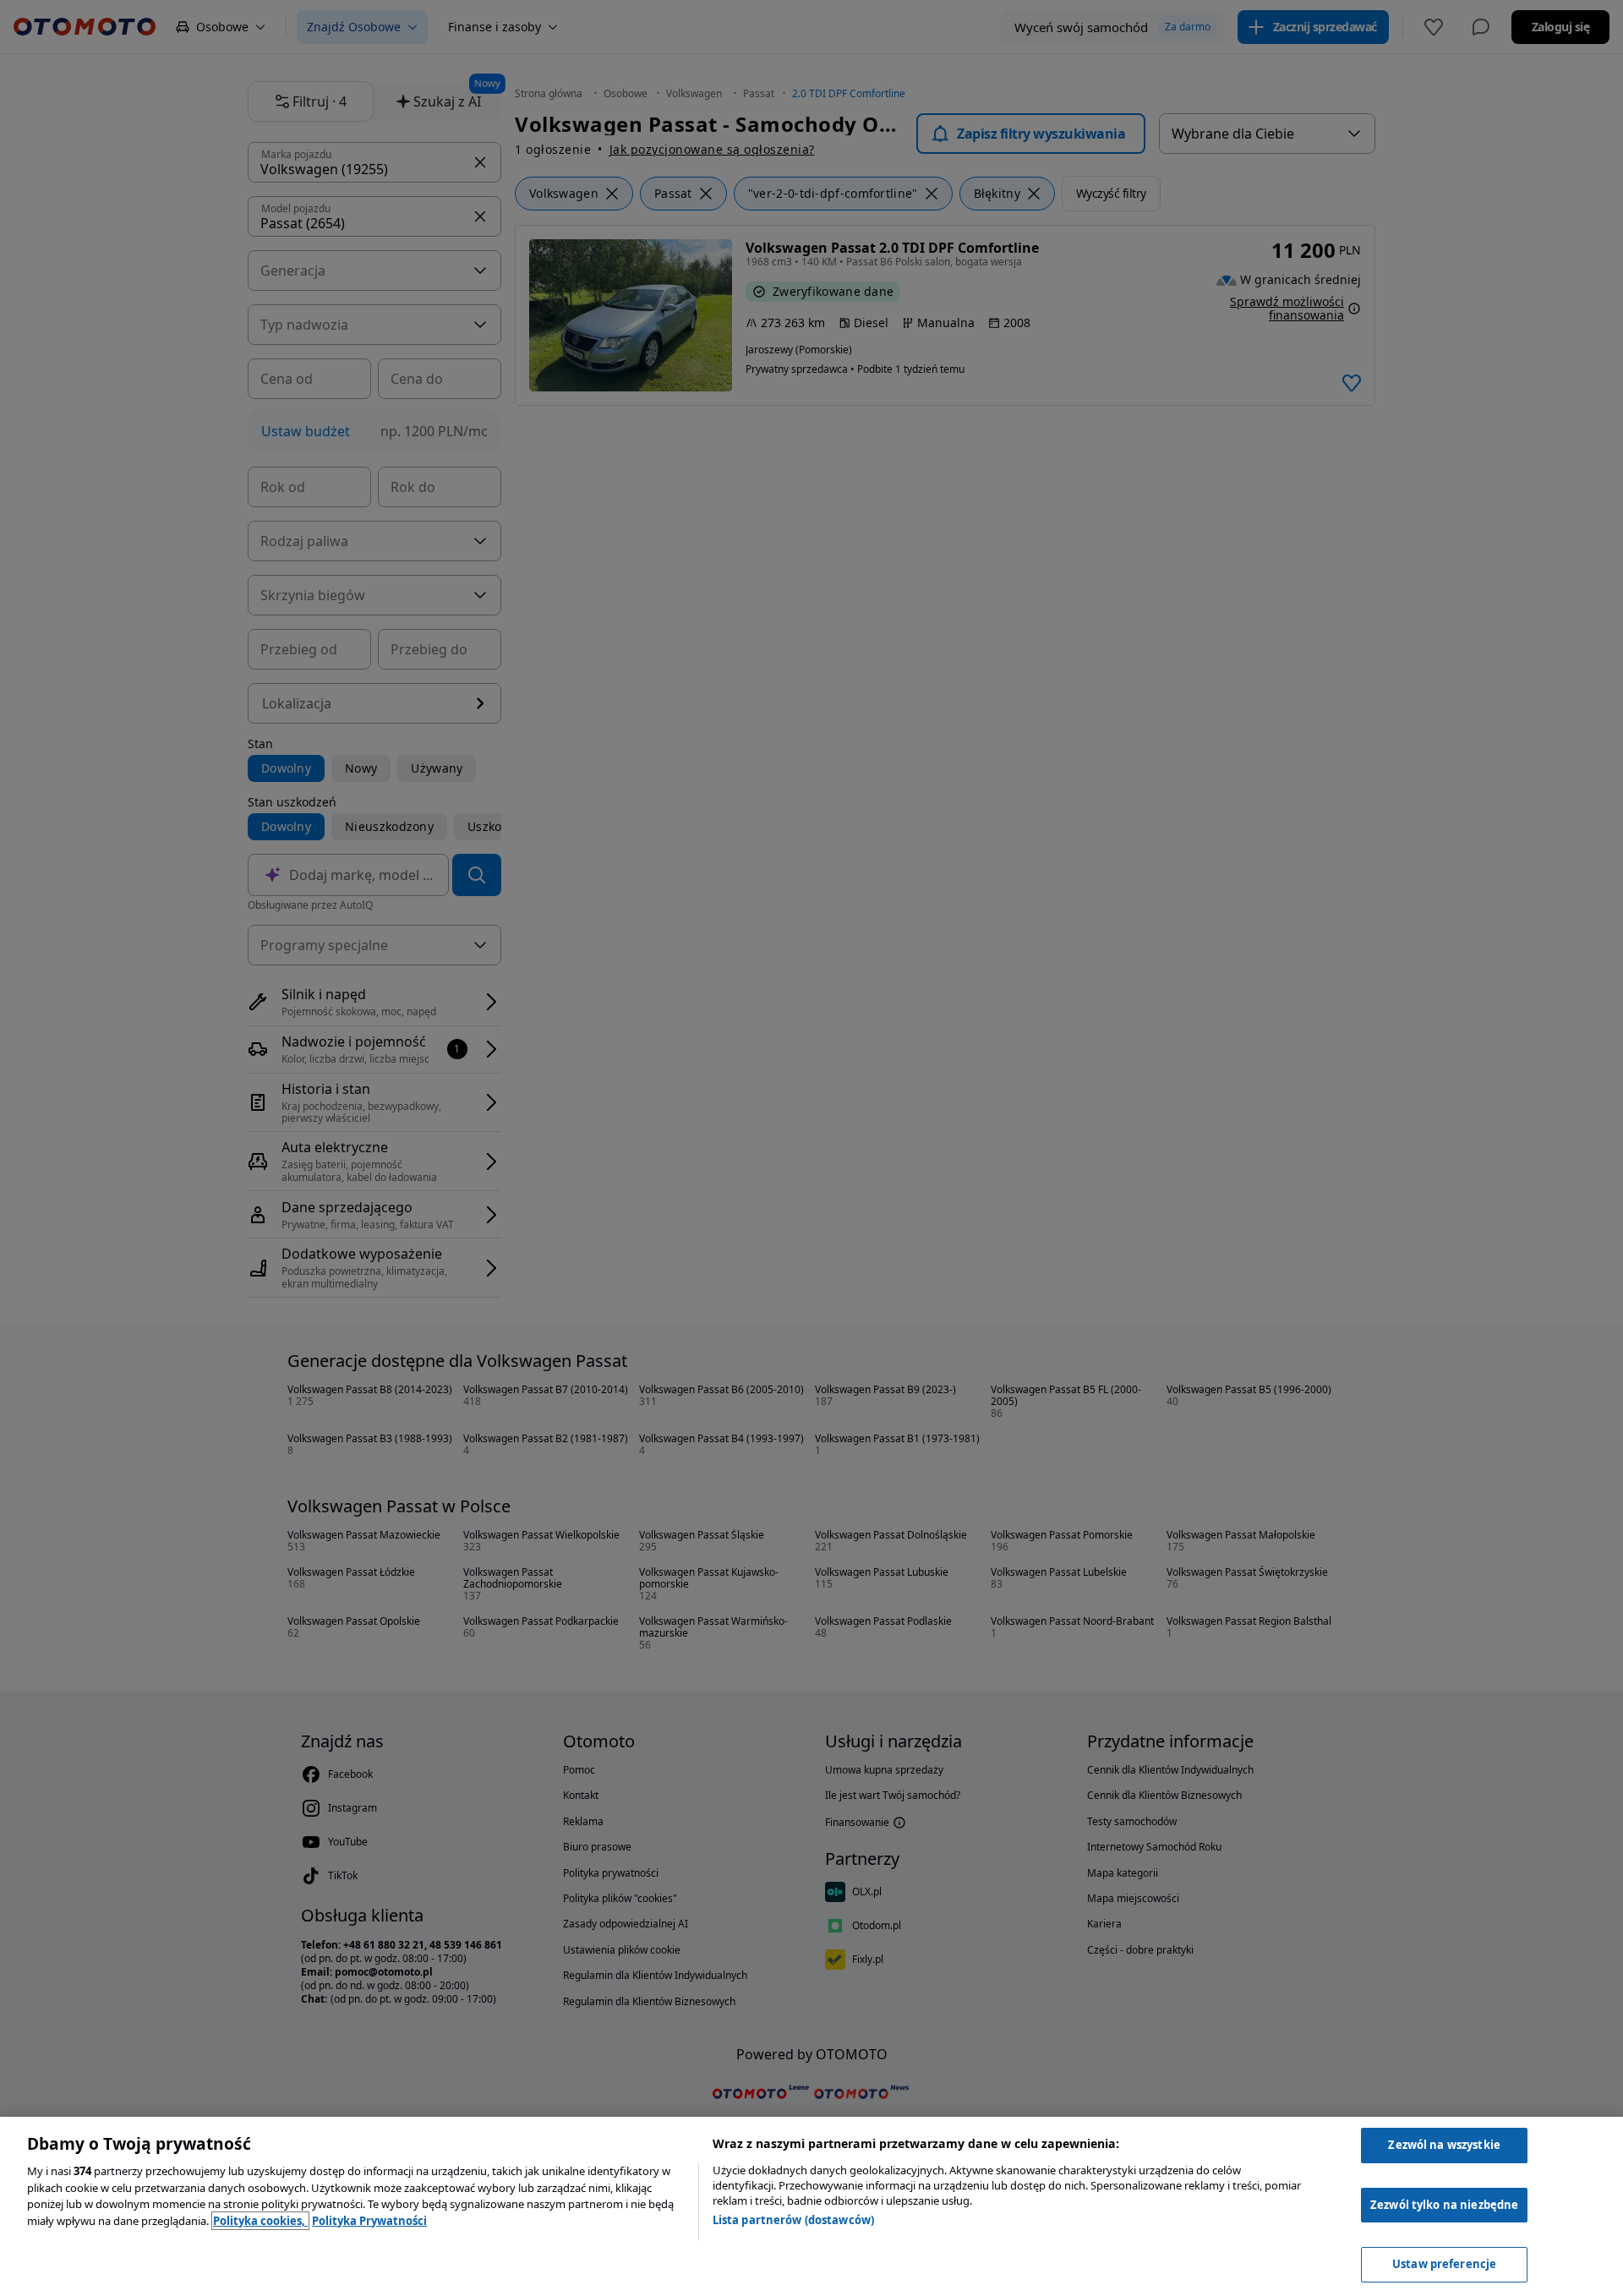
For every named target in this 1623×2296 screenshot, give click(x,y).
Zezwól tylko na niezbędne (1444, 2205)
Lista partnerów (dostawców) (794, 2220)
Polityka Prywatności (369, 2221)
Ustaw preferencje (1444, 2264)
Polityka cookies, (260, 2221)
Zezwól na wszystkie (1444, 2145)
